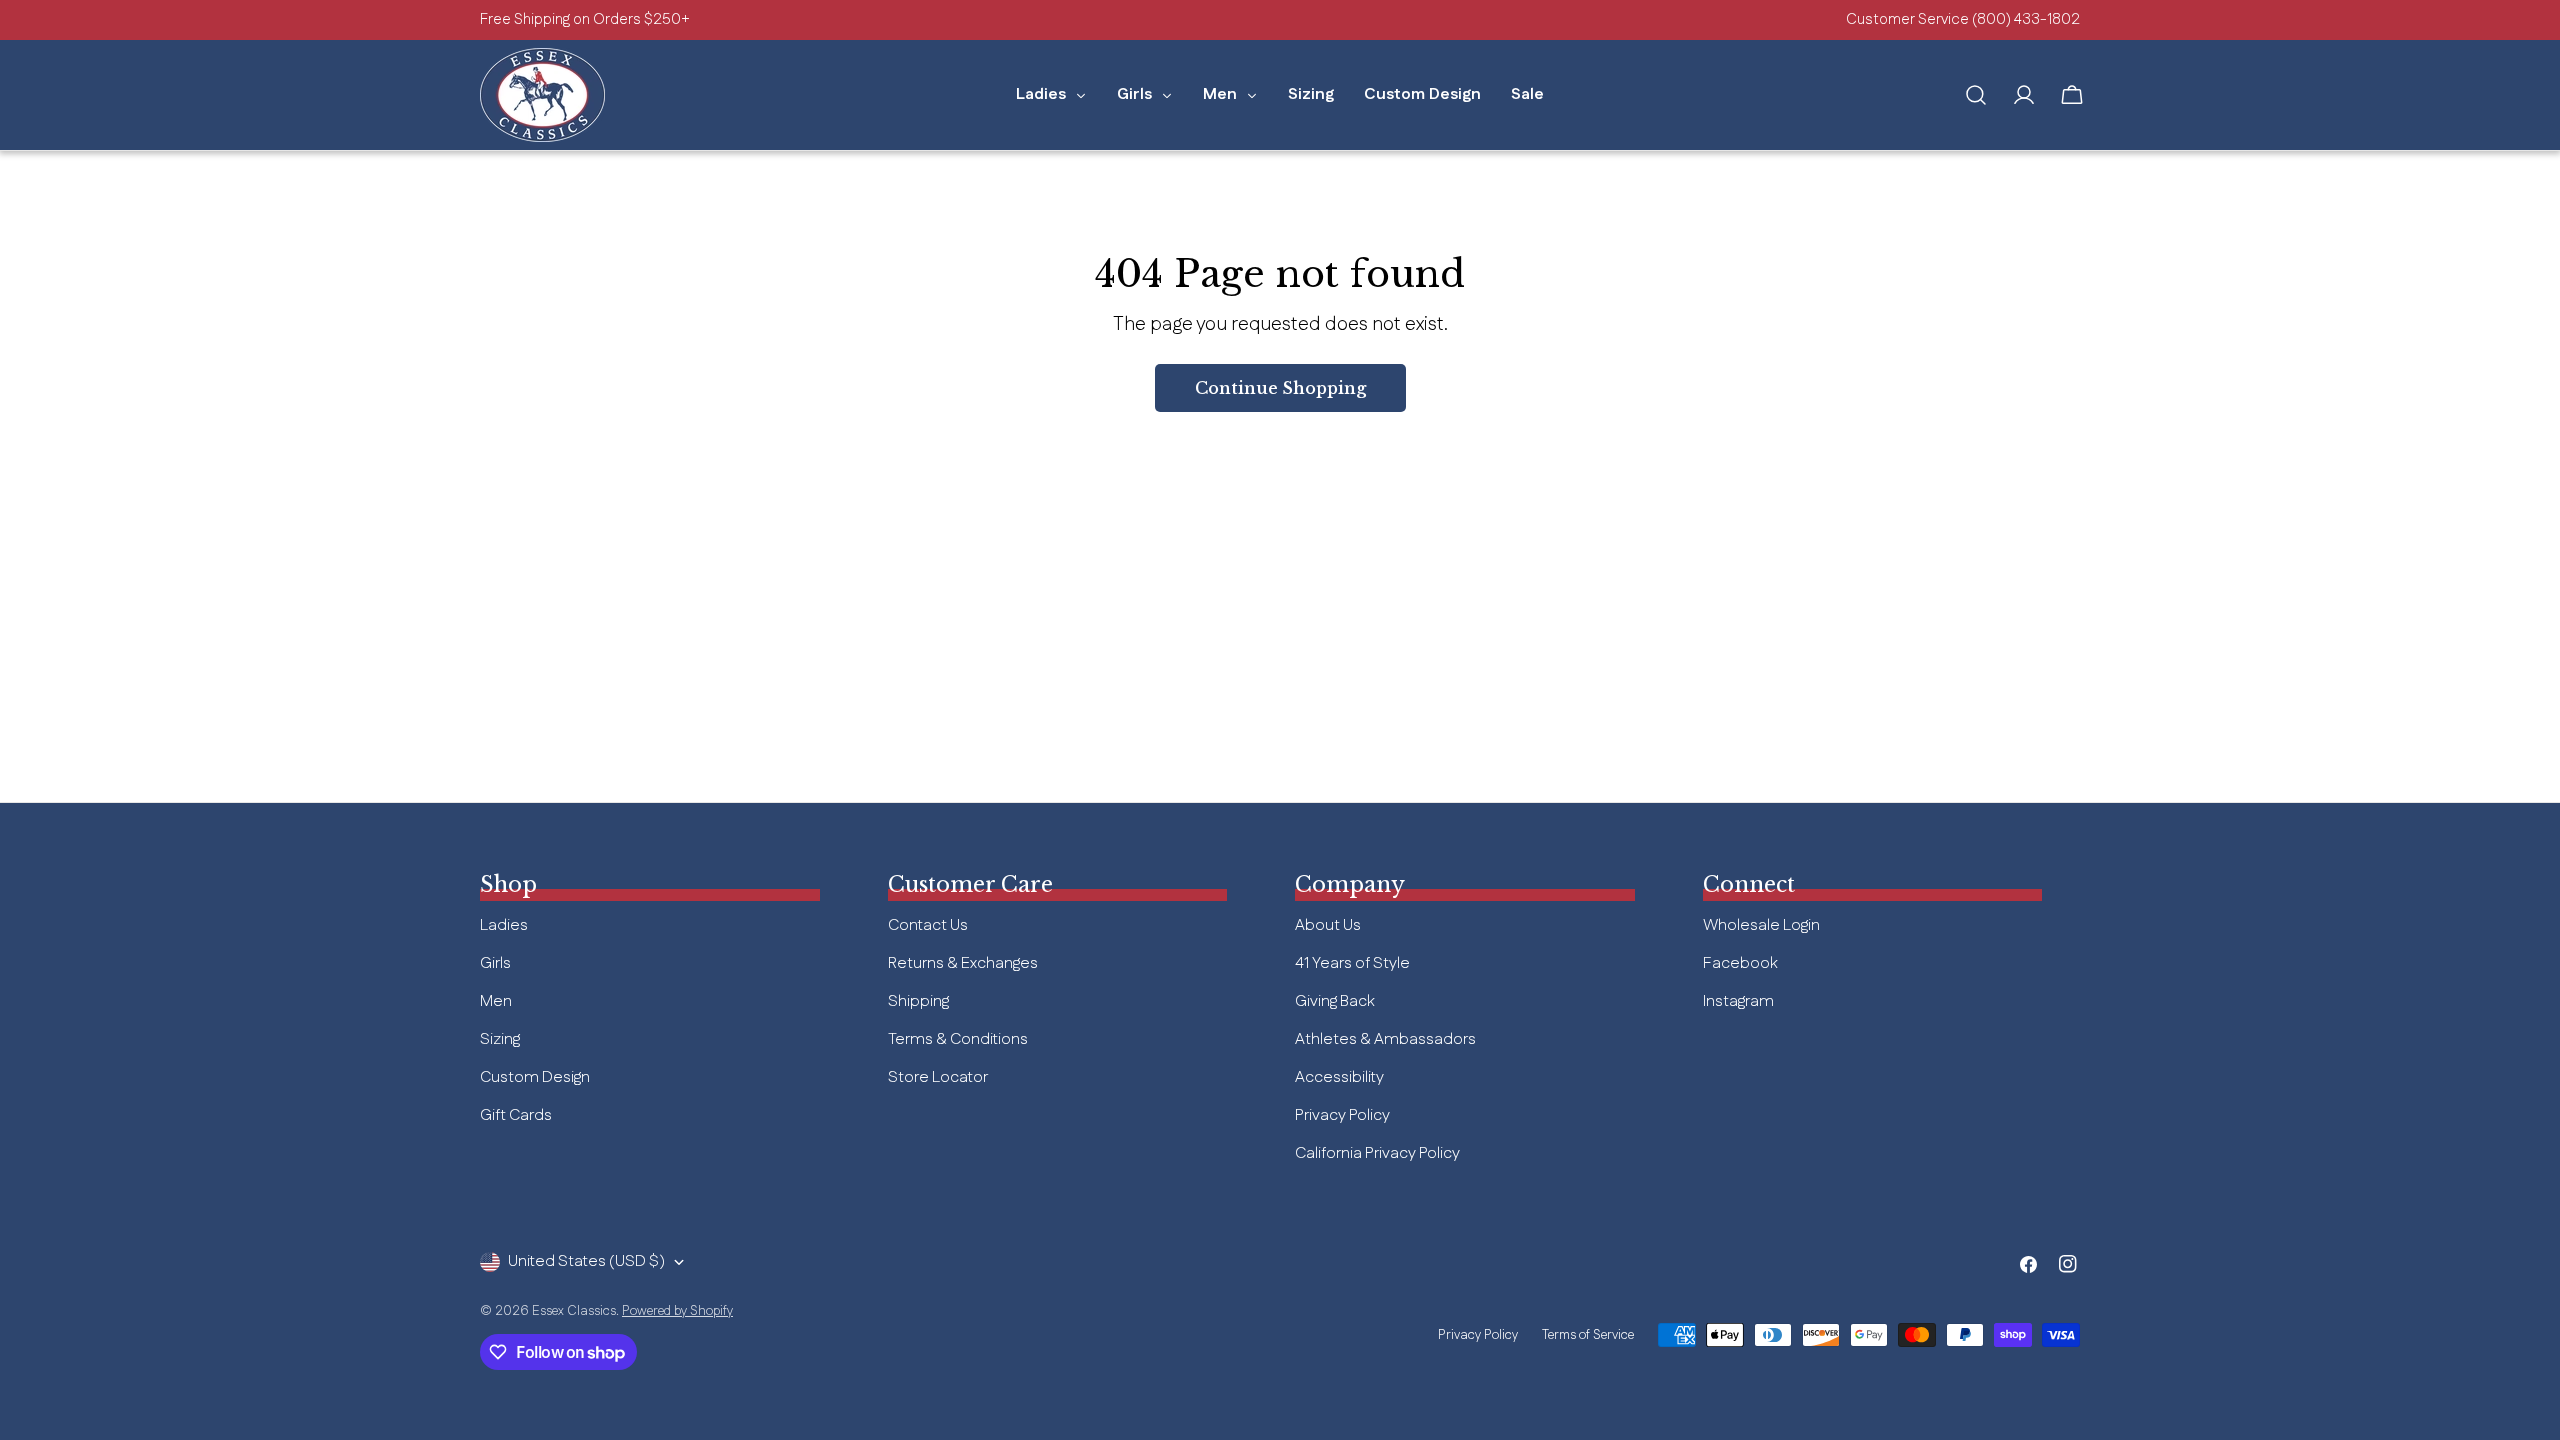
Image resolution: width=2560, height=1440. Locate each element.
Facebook (1740, 963)
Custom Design (535, 1077)
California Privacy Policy (1377, 1153)
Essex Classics (574, 1311)
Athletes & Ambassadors (1385, 1039)
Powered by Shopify (677, 1311)
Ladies (504, 925)
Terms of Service (1588, 1335)
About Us (1328, 925)
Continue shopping (1280, 388)
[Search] (1976, 95)
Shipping (918, 1001)
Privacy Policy (1342, 1115)
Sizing (500, 1039)
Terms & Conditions (958, 1039)
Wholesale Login (1761, 925)
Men (496, 1001)
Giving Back (1335, 1001)
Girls (495, 963)
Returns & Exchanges (963, 963)
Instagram (1738, 1001)
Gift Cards (516, 1115)
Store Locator (938, 1077)
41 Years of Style (1352, 963)
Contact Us (928, 925)
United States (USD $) (586, 1261)
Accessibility (1339, 1077)
